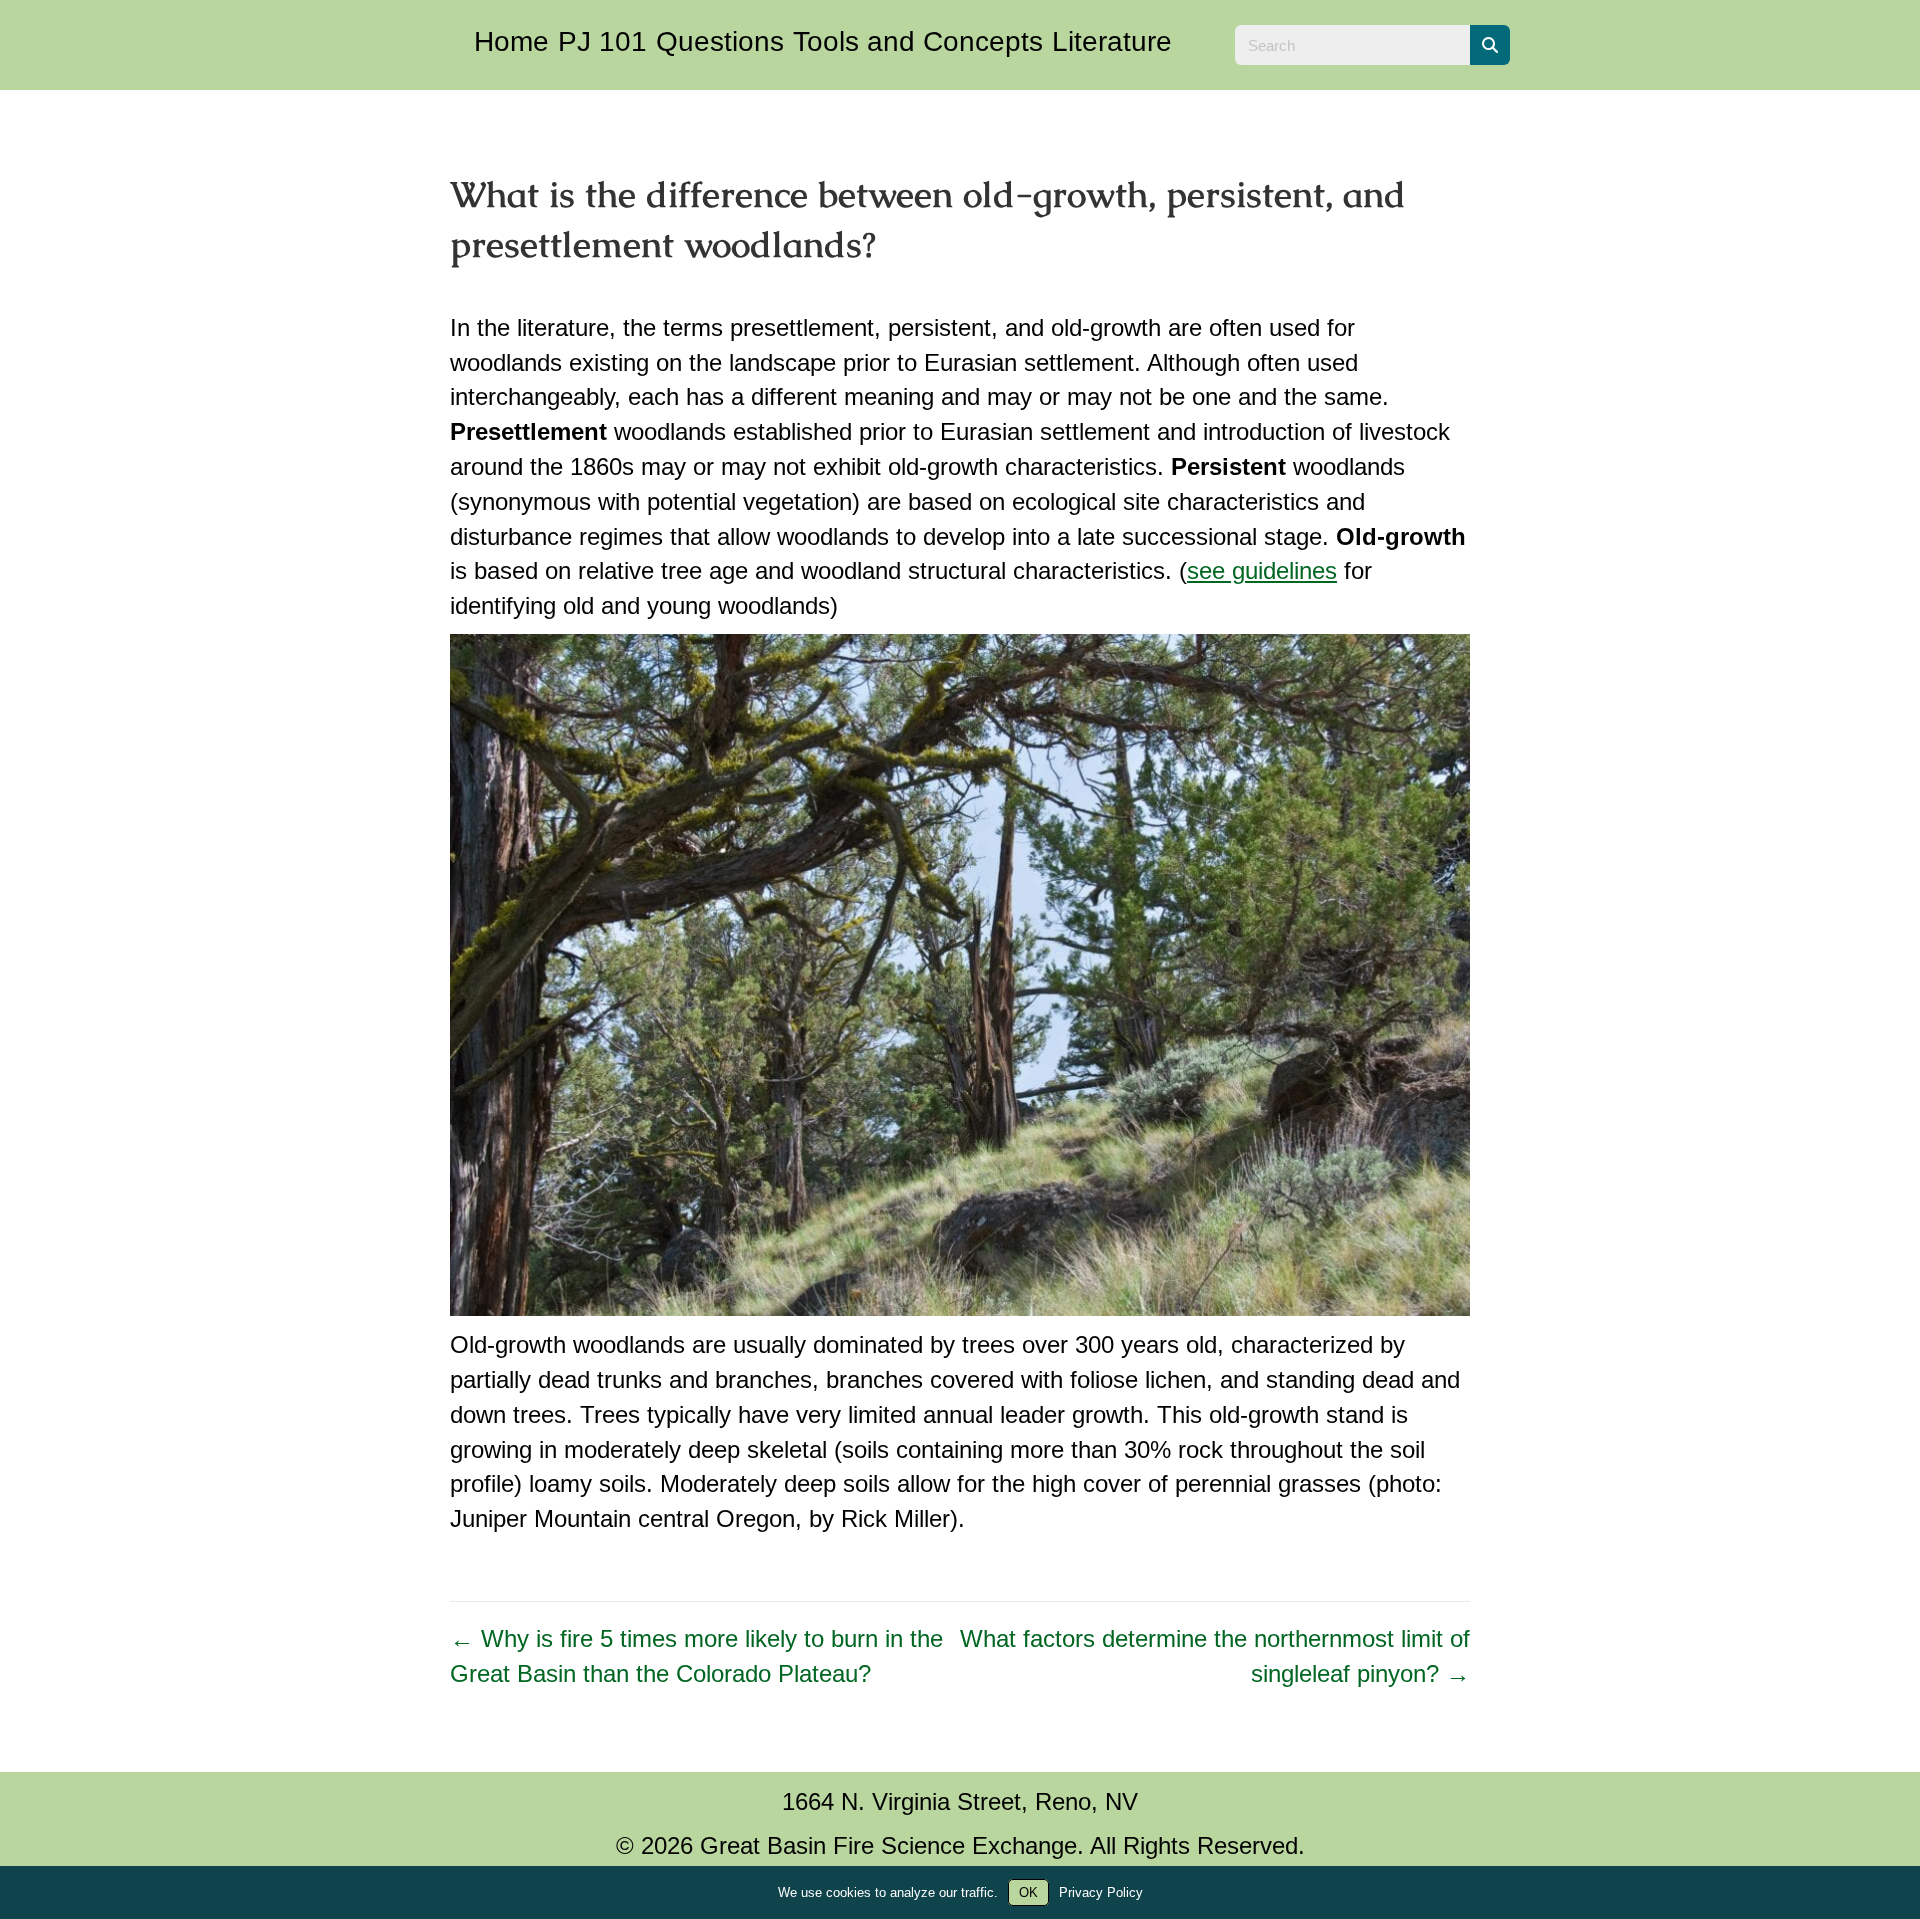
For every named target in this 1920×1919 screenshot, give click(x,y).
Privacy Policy (1101, 1892)
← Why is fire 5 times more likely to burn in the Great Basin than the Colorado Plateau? (696, 1656)
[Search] (1490, 45)
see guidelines (1262, 570)
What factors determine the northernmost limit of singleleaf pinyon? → (1215, 1656)
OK (1028, 1892)
